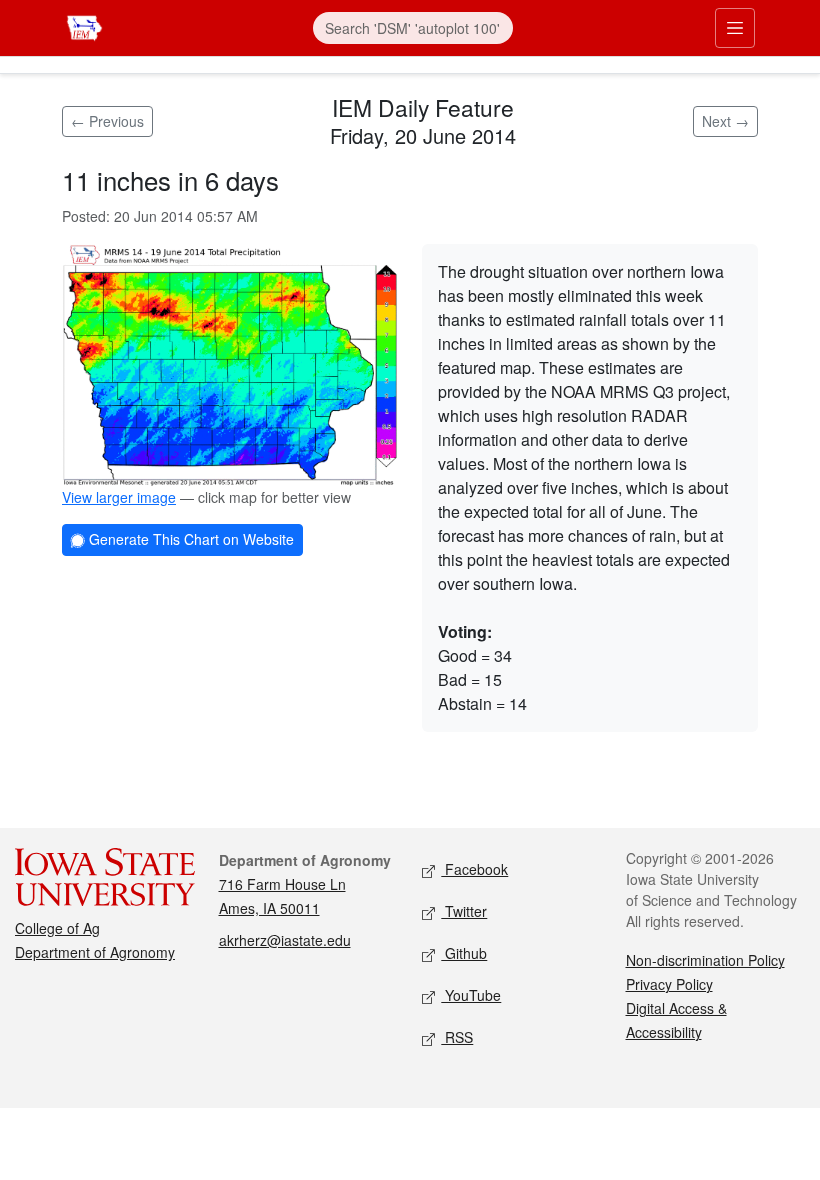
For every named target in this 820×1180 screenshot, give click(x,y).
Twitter (464, 911)
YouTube (471, 995)
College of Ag (57, 928)
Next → (725, 121)
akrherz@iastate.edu (285, 940)
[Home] (84, 25)
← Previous (107, 121)
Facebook (474, 869)
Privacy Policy (669, 984)
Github (464, 953)
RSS (457, 1037)
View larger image (119, 497)
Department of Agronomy (95, 952)
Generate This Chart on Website (189, 539)
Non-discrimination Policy (705, 960)
